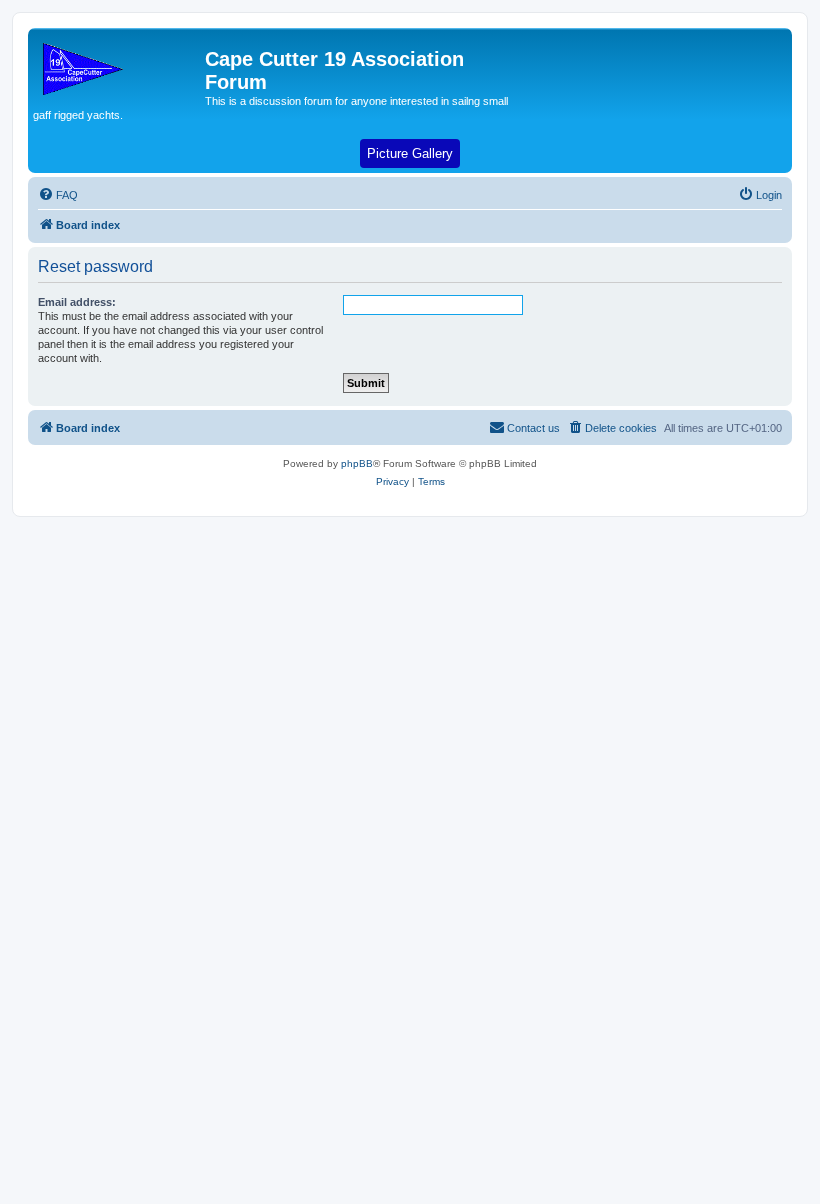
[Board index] (119, 65)
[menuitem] (58, 195)
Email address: (77, 302)
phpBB (357, 463)
